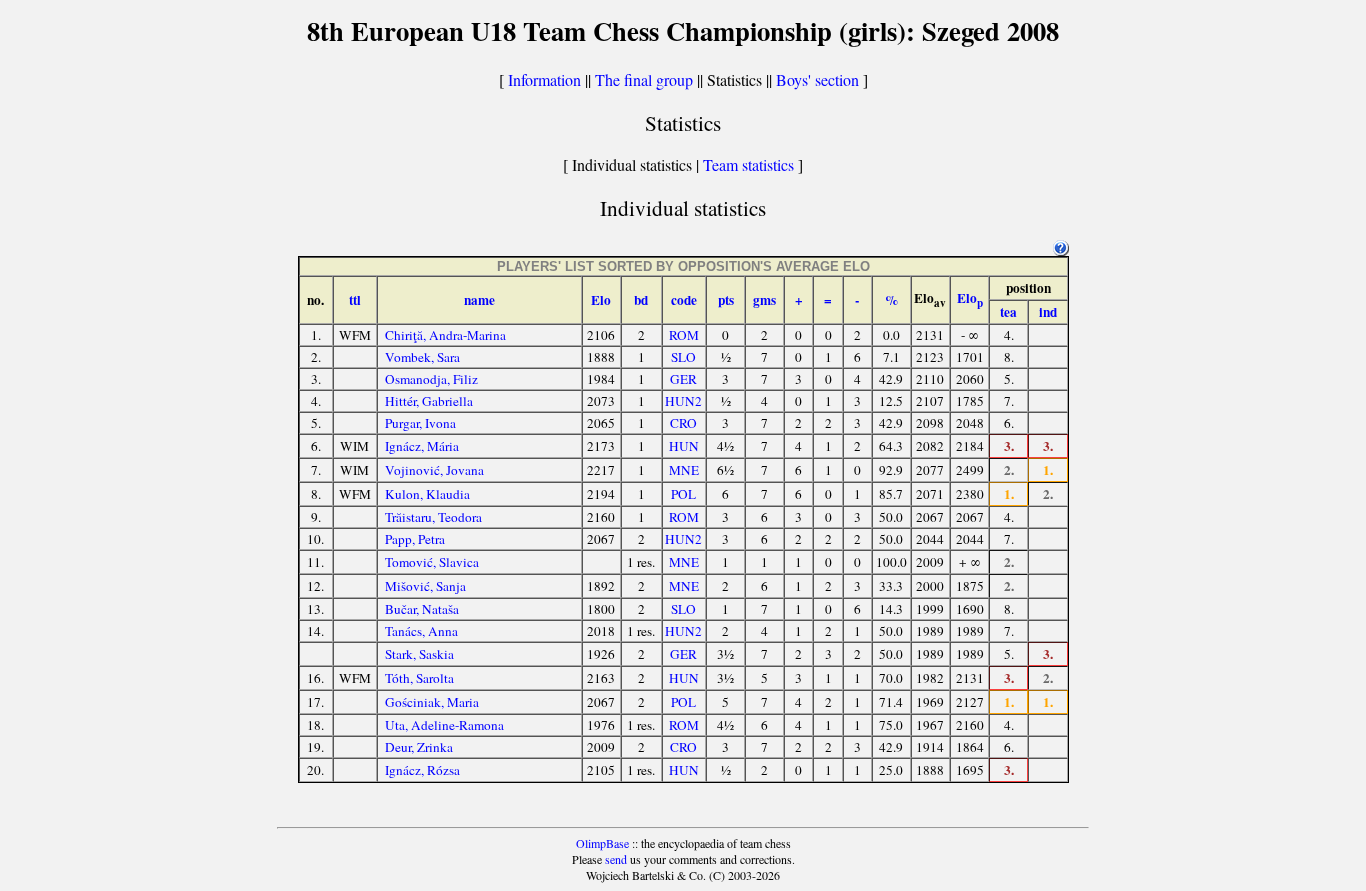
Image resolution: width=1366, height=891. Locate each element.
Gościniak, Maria (432, 702)
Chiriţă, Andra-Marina (445, 335)
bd (641, 300)
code (684, 300)
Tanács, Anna (421, 631)
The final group (644, 79)
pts (726, 300)
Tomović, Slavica (432, 562)
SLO (683, 357)
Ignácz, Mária (422, 446)
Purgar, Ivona (420, 423)
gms (764, 300)
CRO (683, 423)
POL (683, 494)
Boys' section (817, 79)
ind (1048, 312)
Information (544, 79)
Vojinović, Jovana (434, 470)
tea (1008, 312)
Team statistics (748, 164)
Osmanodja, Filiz (431, 379)
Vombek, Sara (422, 357)
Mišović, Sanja (425, 586)
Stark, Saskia (419, 654)
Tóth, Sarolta (419, 678)
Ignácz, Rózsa (422, 770)
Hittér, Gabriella (429, 401)
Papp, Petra (415, 539)
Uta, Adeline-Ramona (444, 725)
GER (683, 379)
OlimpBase (602, 843)
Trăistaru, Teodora (433, 517)
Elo (601, 300)
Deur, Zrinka (419, 747)
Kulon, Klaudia (427, 494)
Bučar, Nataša (422, 609)
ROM (684, 335)
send (616, 859)
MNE (684, 470)
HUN (684, 446)
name (479, 300)
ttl (355, 300)
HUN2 (683, 401)
